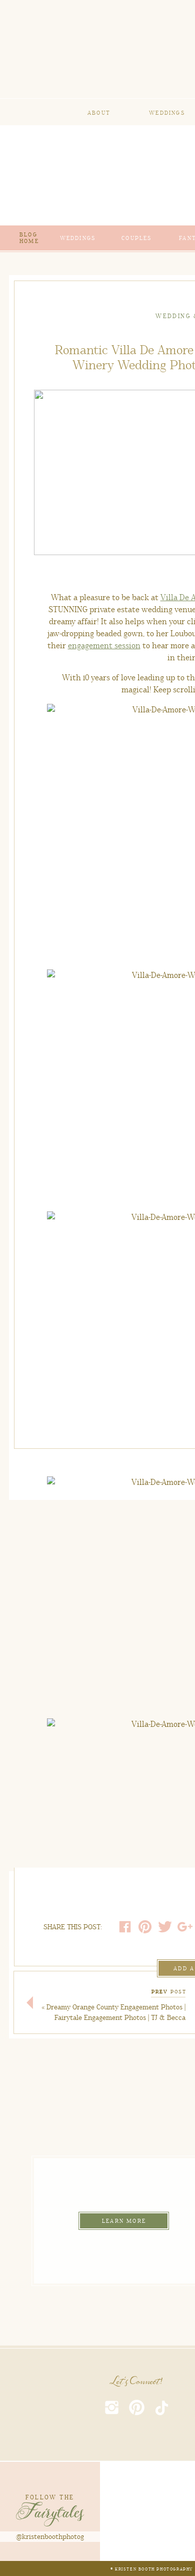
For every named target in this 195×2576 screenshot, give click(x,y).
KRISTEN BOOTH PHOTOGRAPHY (154, 2569)
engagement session (104, 646)
